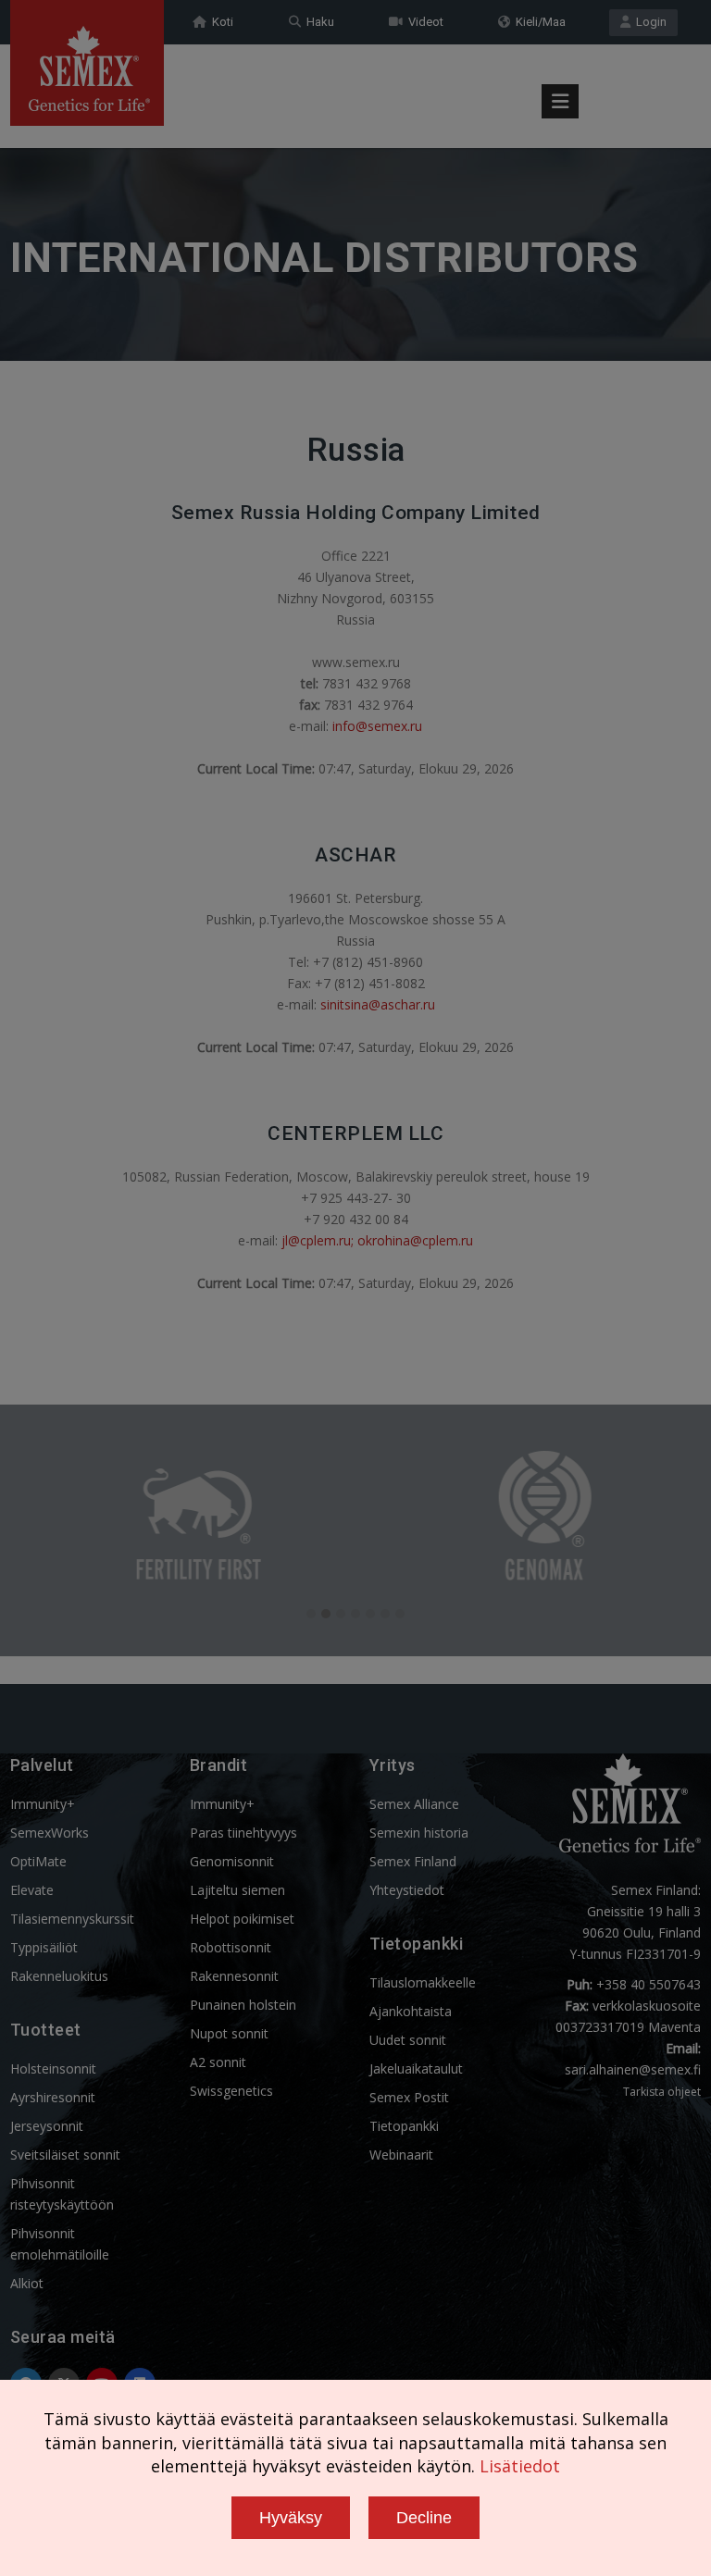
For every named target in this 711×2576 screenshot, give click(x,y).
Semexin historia (419, 1833)
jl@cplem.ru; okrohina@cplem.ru (377, 1240)
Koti (220, 22)
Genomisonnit (232, 1861)
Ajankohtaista (411, 2011)
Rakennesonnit (234, 1976)
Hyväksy (291, 2518)
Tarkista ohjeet (662, 2092)
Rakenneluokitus (59, 1976)
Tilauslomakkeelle (423, 1982)
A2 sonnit (218, 2062)
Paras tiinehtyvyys (243, 1833)
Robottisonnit (231, 1947)
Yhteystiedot (407, 1890)
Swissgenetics (231, 2091)
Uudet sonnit (408, 2040)
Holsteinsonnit (53, 2068)
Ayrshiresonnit (53, 2097)
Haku (318, 22)
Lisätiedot (520, 2466)
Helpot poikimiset (242, 1919)
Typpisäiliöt (44, 1947)
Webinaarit (401, 2155)
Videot (423, 22)
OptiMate (38, 1861)
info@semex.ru (377, 726)
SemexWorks (50, 1833)
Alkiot (27, 2283)
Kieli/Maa (538, 22)
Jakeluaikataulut (416, 2068)
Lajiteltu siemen (237, 1890)
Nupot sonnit (229, 2033)
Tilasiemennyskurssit (72, 1919)
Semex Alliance (414, 1804)
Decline (424, 2518)
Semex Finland (413, 1861)
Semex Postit (409, 2097)
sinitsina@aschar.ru (378, 1004)
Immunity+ (43, 1804)
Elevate (32, 1890)
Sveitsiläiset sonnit (65, 2155)
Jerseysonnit (47, 2126)
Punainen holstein (243, 2005)
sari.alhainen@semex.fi (633, 2069)
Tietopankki (404, 2126)
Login (649, 22)
